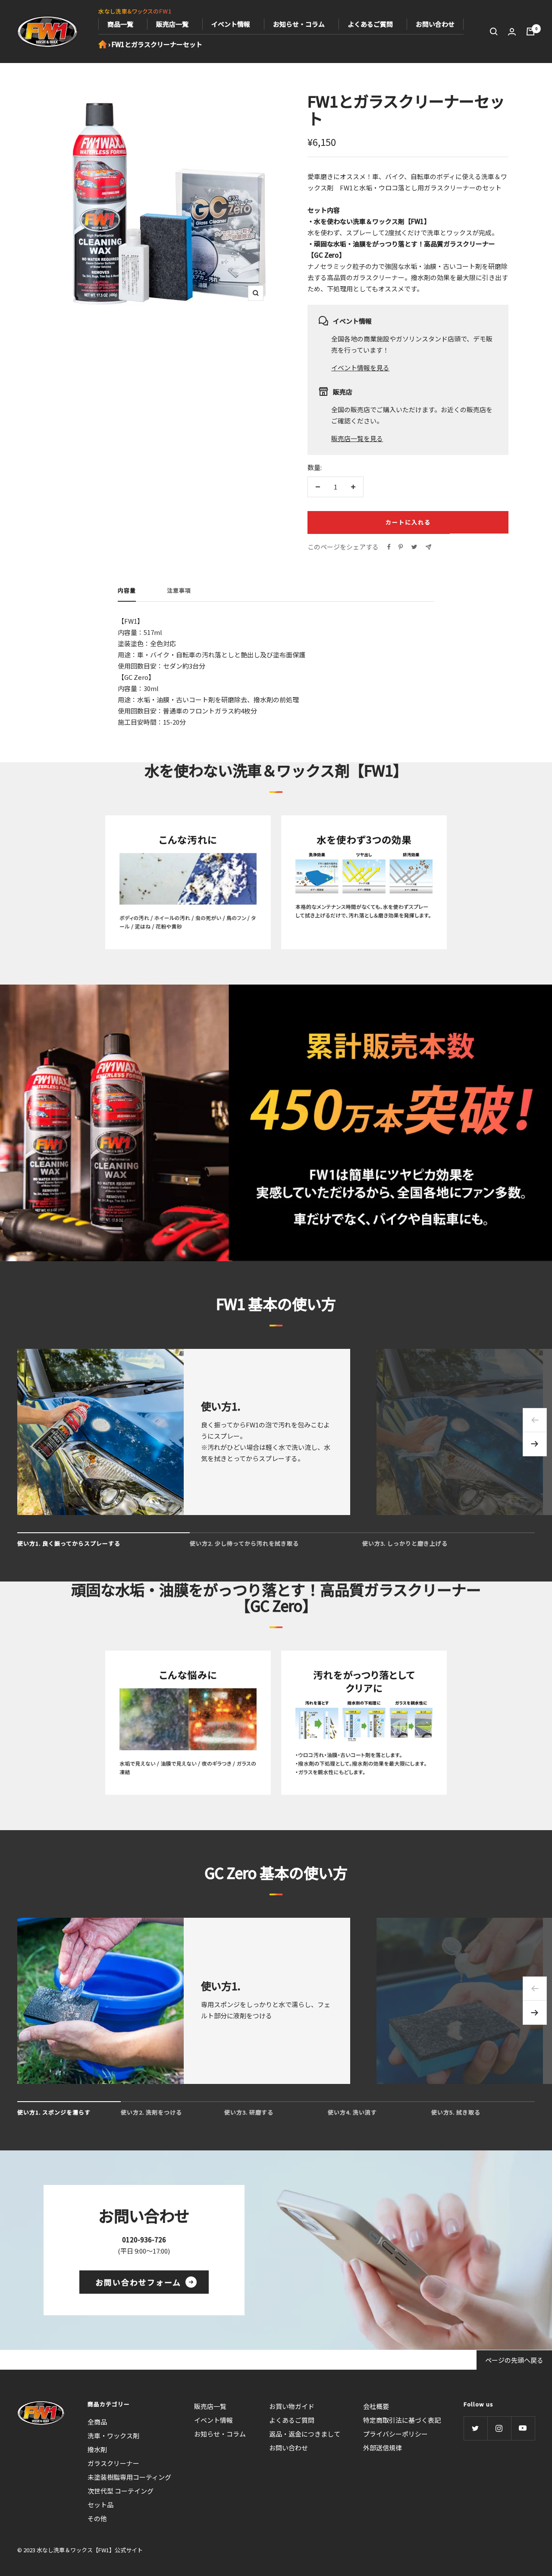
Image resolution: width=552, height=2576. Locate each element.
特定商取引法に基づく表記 (402, 2420)
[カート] (530, 32)
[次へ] (535, 1444)
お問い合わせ (435, 24)
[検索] (494, 32)
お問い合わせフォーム (138, 2282)
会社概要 (376, 2406)
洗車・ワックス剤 (113, 2436)
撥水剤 (97, 2449)
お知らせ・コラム (299, 24)
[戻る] (535, 1420)
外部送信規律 (383, 2448)
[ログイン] (512, 32)
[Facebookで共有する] (389, 547)
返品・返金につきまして (305, 2434)
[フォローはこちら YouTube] (523, 2428)
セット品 (100, 2505)
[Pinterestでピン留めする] (401, 547)
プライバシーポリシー (395, 2434)
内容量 (127, 591)
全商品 (97, 2422)
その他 (97, 2518)
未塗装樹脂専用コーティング (129, 2477)
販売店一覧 (172, 24)
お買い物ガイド (292, 2406)
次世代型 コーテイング (121, 2491)
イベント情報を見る (360, 368)
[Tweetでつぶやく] (414, 547)
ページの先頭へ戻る (514, 2360)
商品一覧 (120, 24)
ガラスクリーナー (113, 2463)
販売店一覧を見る (357, 438)
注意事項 (179, 591)
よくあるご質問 (370, 24)
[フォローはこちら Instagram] (499, 2428)
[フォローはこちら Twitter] (475, 2428)
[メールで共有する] (428, 547)
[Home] (103, 44)
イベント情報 (231, 24)
